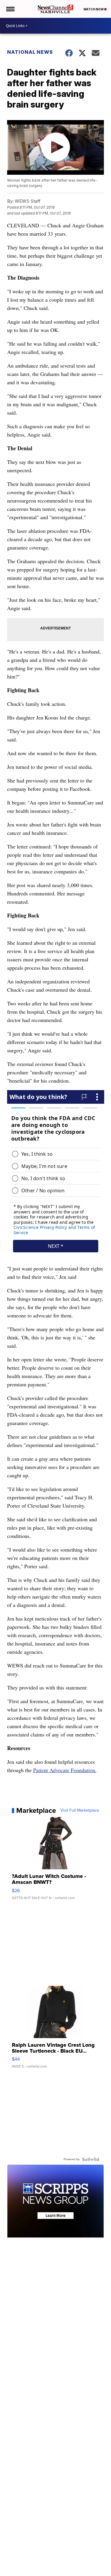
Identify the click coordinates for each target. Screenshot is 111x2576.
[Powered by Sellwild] (91, 2159)
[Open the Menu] (10, 9)
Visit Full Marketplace (80, 1810)
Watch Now (94, 9)
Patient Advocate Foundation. (65, 1770)
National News (30, 52)
